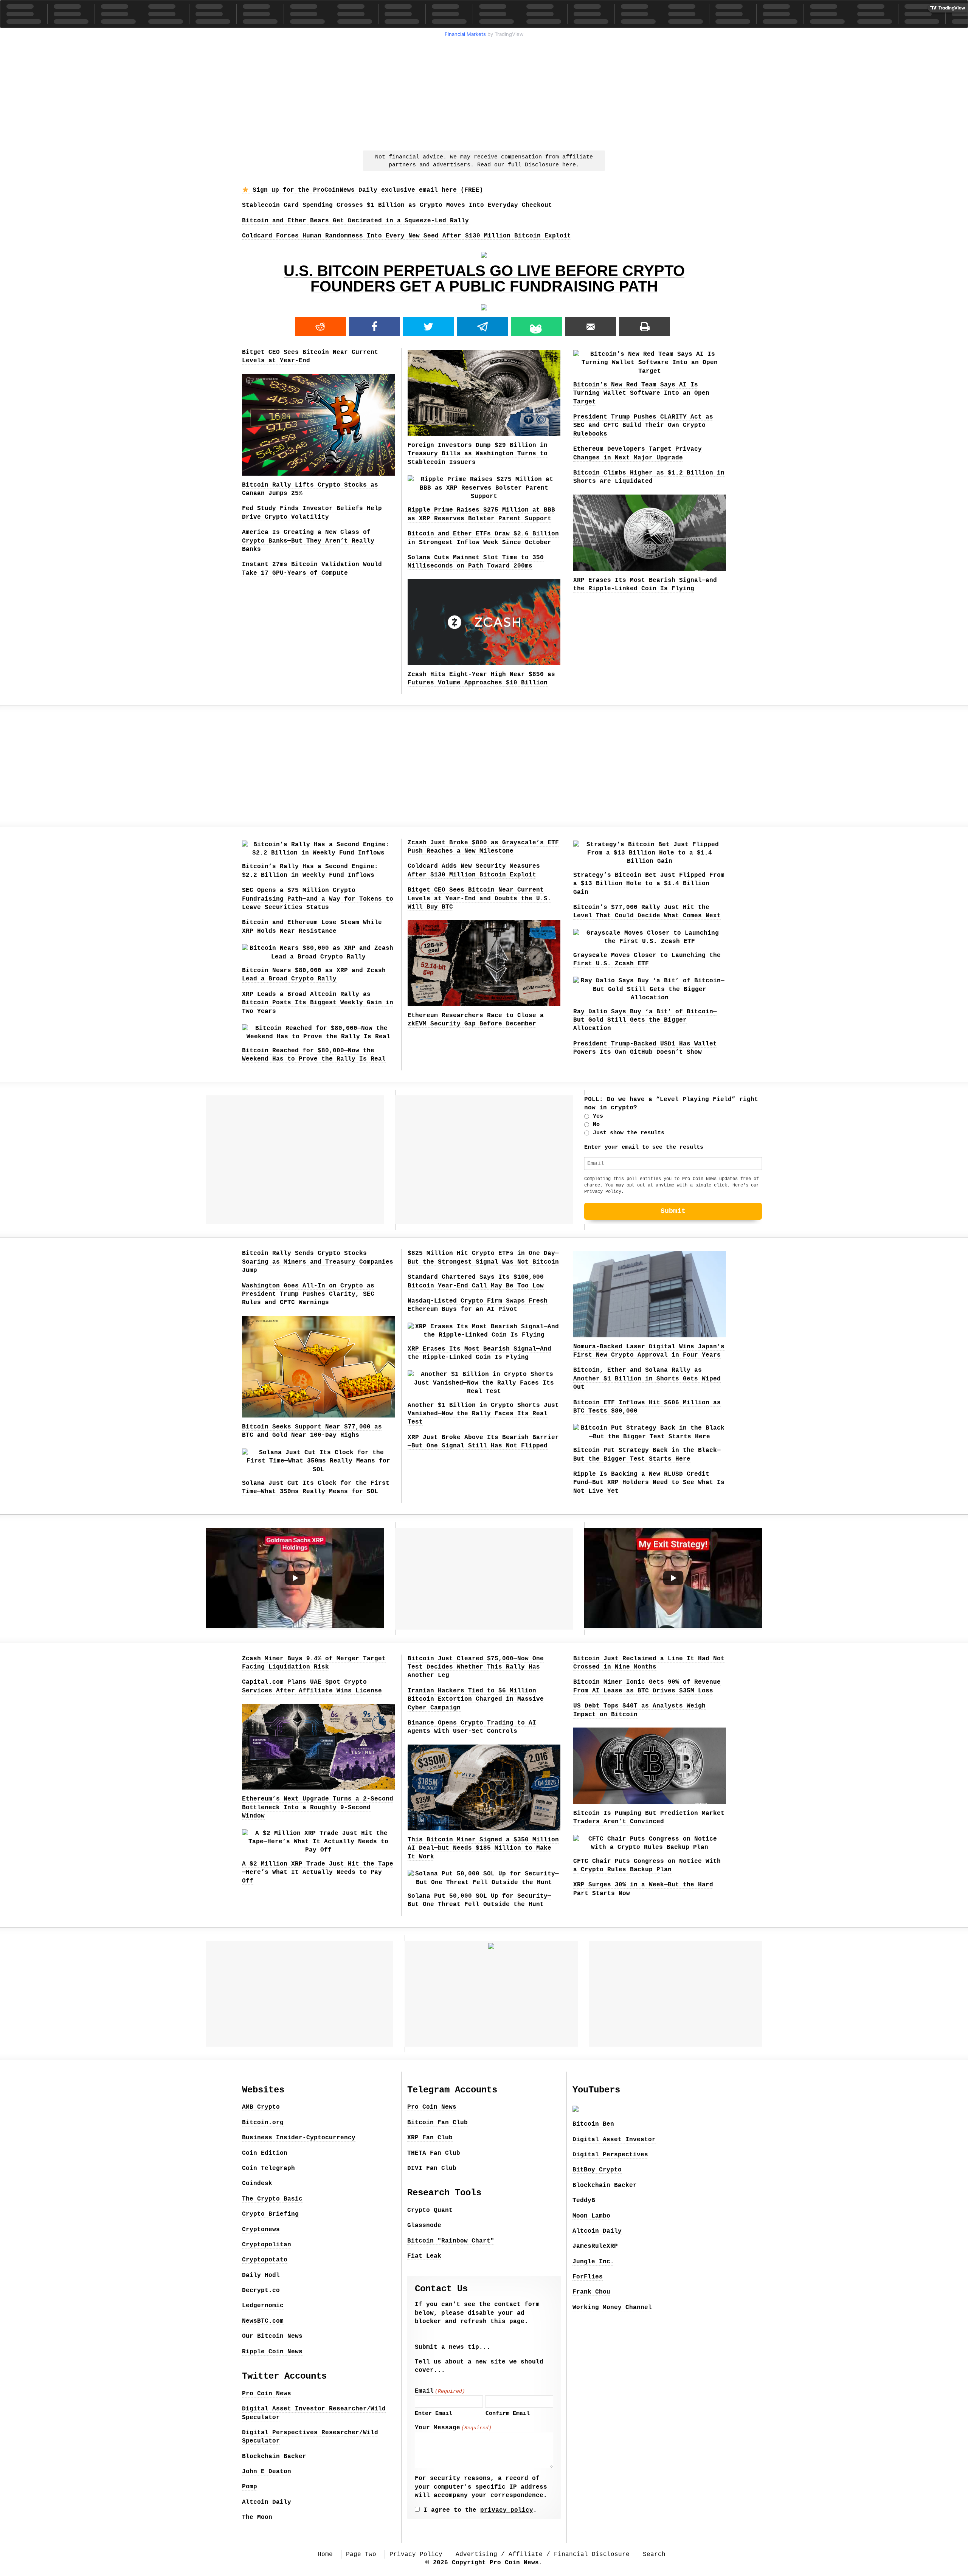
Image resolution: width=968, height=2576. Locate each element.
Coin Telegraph (268, 2168)
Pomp (250, 2487)
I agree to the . (480, 2510)
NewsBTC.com (263, 2321)
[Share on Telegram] (483, 327)
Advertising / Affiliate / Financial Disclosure (543, 2554)
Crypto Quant (430, 2210)
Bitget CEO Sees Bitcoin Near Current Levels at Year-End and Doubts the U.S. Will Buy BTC (479, 899)
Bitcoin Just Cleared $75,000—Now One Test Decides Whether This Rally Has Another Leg (476, 1667)
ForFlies (588, 2277)
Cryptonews (261, 2230)
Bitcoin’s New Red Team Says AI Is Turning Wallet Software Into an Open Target (641, 393)
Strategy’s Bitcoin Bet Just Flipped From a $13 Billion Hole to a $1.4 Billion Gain (649, 884)
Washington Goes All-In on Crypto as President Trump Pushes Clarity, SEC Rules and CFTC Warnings (308, 1294)
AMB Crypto (261, 2107)
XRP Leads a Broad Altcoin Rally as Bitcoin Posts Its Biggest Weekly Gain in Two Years (318, 1003)
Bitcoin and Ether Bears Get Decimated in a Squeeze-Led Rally (355, 221)
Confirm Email (508, 2414)
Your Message (453, 2428)
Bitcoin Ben (593, 2124)
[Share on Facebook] (375, 327)
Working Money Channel (612, 2308)
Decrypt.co (261, 2291)
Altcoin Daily (267, 2502)
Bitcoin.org (263, 2123)
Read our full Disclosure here (527, 165)
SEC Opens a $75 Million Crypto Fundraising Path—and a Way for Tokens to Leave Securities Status (318, 899)
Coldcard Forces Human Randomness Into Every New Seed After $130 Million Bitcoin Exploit (406, 236)
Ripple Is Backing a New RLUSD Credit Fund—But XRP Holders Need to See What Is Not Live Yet (649, 1483)
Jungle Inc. (593, 2262)
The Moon (257, 2517)
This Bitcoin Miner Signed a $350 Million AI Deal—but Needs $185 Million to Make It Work (483, 1848)
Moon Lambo (591, 2216)
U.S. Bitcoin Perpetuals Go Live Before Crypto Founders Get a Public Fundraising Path (484, 278)
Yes (598, 1116)
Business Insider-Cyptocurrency (299, 2138)
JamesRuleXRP (595, 2246)
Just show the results (629, 1133)
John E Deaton (267, 2472)
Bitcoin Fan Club (437, 2123)
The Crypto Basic (272, 2199)
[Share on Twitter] (429, 327)
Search (654, 2554)
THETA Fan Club (434, 2153)
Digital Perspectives (610, 2155)
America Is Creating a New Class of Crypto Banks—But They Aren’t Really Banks (308, 541)
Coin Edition (265, 2153)
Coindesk (257, 2184)
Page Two (361, 2554)
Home (325, 2554)
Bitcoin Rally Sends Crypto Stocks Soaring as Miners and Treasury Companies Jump (318, 1262)
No (596, 1125)
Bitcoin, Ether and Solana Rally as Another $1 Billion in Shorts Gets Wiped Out (647, 1379)
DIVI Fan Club (432, 2168)
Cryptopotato (265, 2260)
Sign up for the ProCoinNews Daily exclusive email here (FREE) (366, 190)
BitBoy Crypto (597, 2170)
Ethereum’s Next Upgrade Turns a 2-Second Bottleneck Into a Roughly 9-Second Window (318, 1808)
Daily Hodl (261, 2275)
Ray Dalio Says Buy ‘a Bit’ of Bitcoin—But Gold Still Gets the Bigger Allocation (645, 1020)
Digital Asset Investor (614, 2140)
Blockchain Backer (274, 2457)
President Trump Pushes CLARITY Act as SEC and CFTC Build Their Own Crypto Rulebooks (643, 426)
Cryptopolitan (267, 2245)
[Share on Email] (590, 327)
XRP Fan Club (430, 2138)
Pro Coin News (267, 2394)
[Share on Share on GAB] (536, 327)
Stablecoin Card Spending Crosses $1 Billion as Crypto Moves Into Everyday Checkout (397, 205)
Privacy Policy (603, 1192)
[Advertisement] (484, 93)
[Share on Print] (645, 327)
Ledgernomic (263, 2306)
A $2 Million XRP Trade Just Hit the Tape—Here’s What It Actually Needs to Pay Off (318, 1873)
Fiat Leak (424, 2256)
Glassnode (424, 2226)
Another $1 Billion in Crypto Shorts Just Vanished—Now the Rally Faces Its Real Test (483, 1414)
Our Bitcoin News (272, 2336)
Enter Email (434, 2414)
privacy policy (507, 2510)
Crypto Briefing (270, 2214)
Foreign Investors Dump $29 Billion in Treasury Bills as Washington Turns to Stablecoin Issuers (478, 454)
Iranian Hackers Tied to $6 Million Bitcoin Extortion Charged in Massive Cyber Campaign (476, 1699)
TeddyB (584, 2201)
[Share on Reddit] (320, 327)
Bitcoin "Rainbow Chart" (451, 2241)
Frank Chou (591, 2292)
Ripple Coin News (272, 2352)
